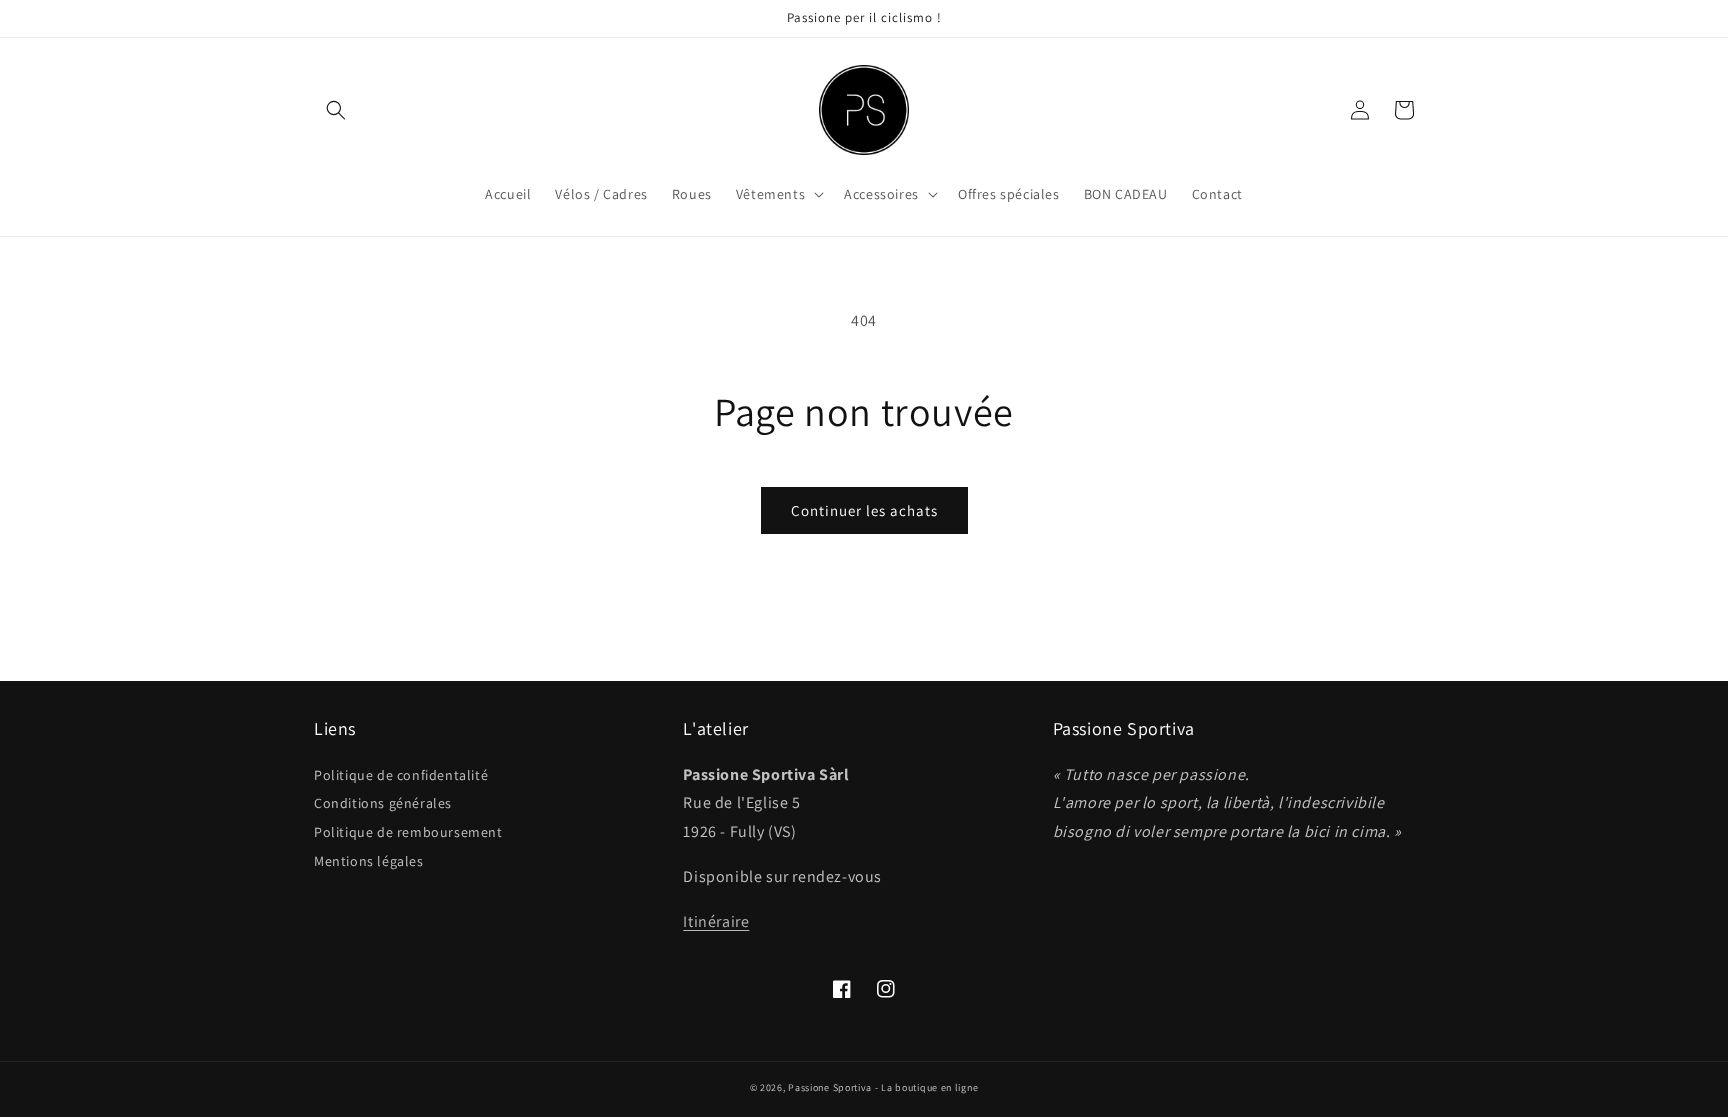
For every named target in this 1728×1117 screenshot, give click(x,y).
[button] (336, 110)
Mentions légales (369, 861)
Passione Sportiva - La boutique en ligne (883, 1087)
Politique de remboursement (408, 832)
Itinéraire (716, 921)
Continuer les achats (864, 510)
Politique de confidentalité (401, 775)
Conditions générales (383, 803)
